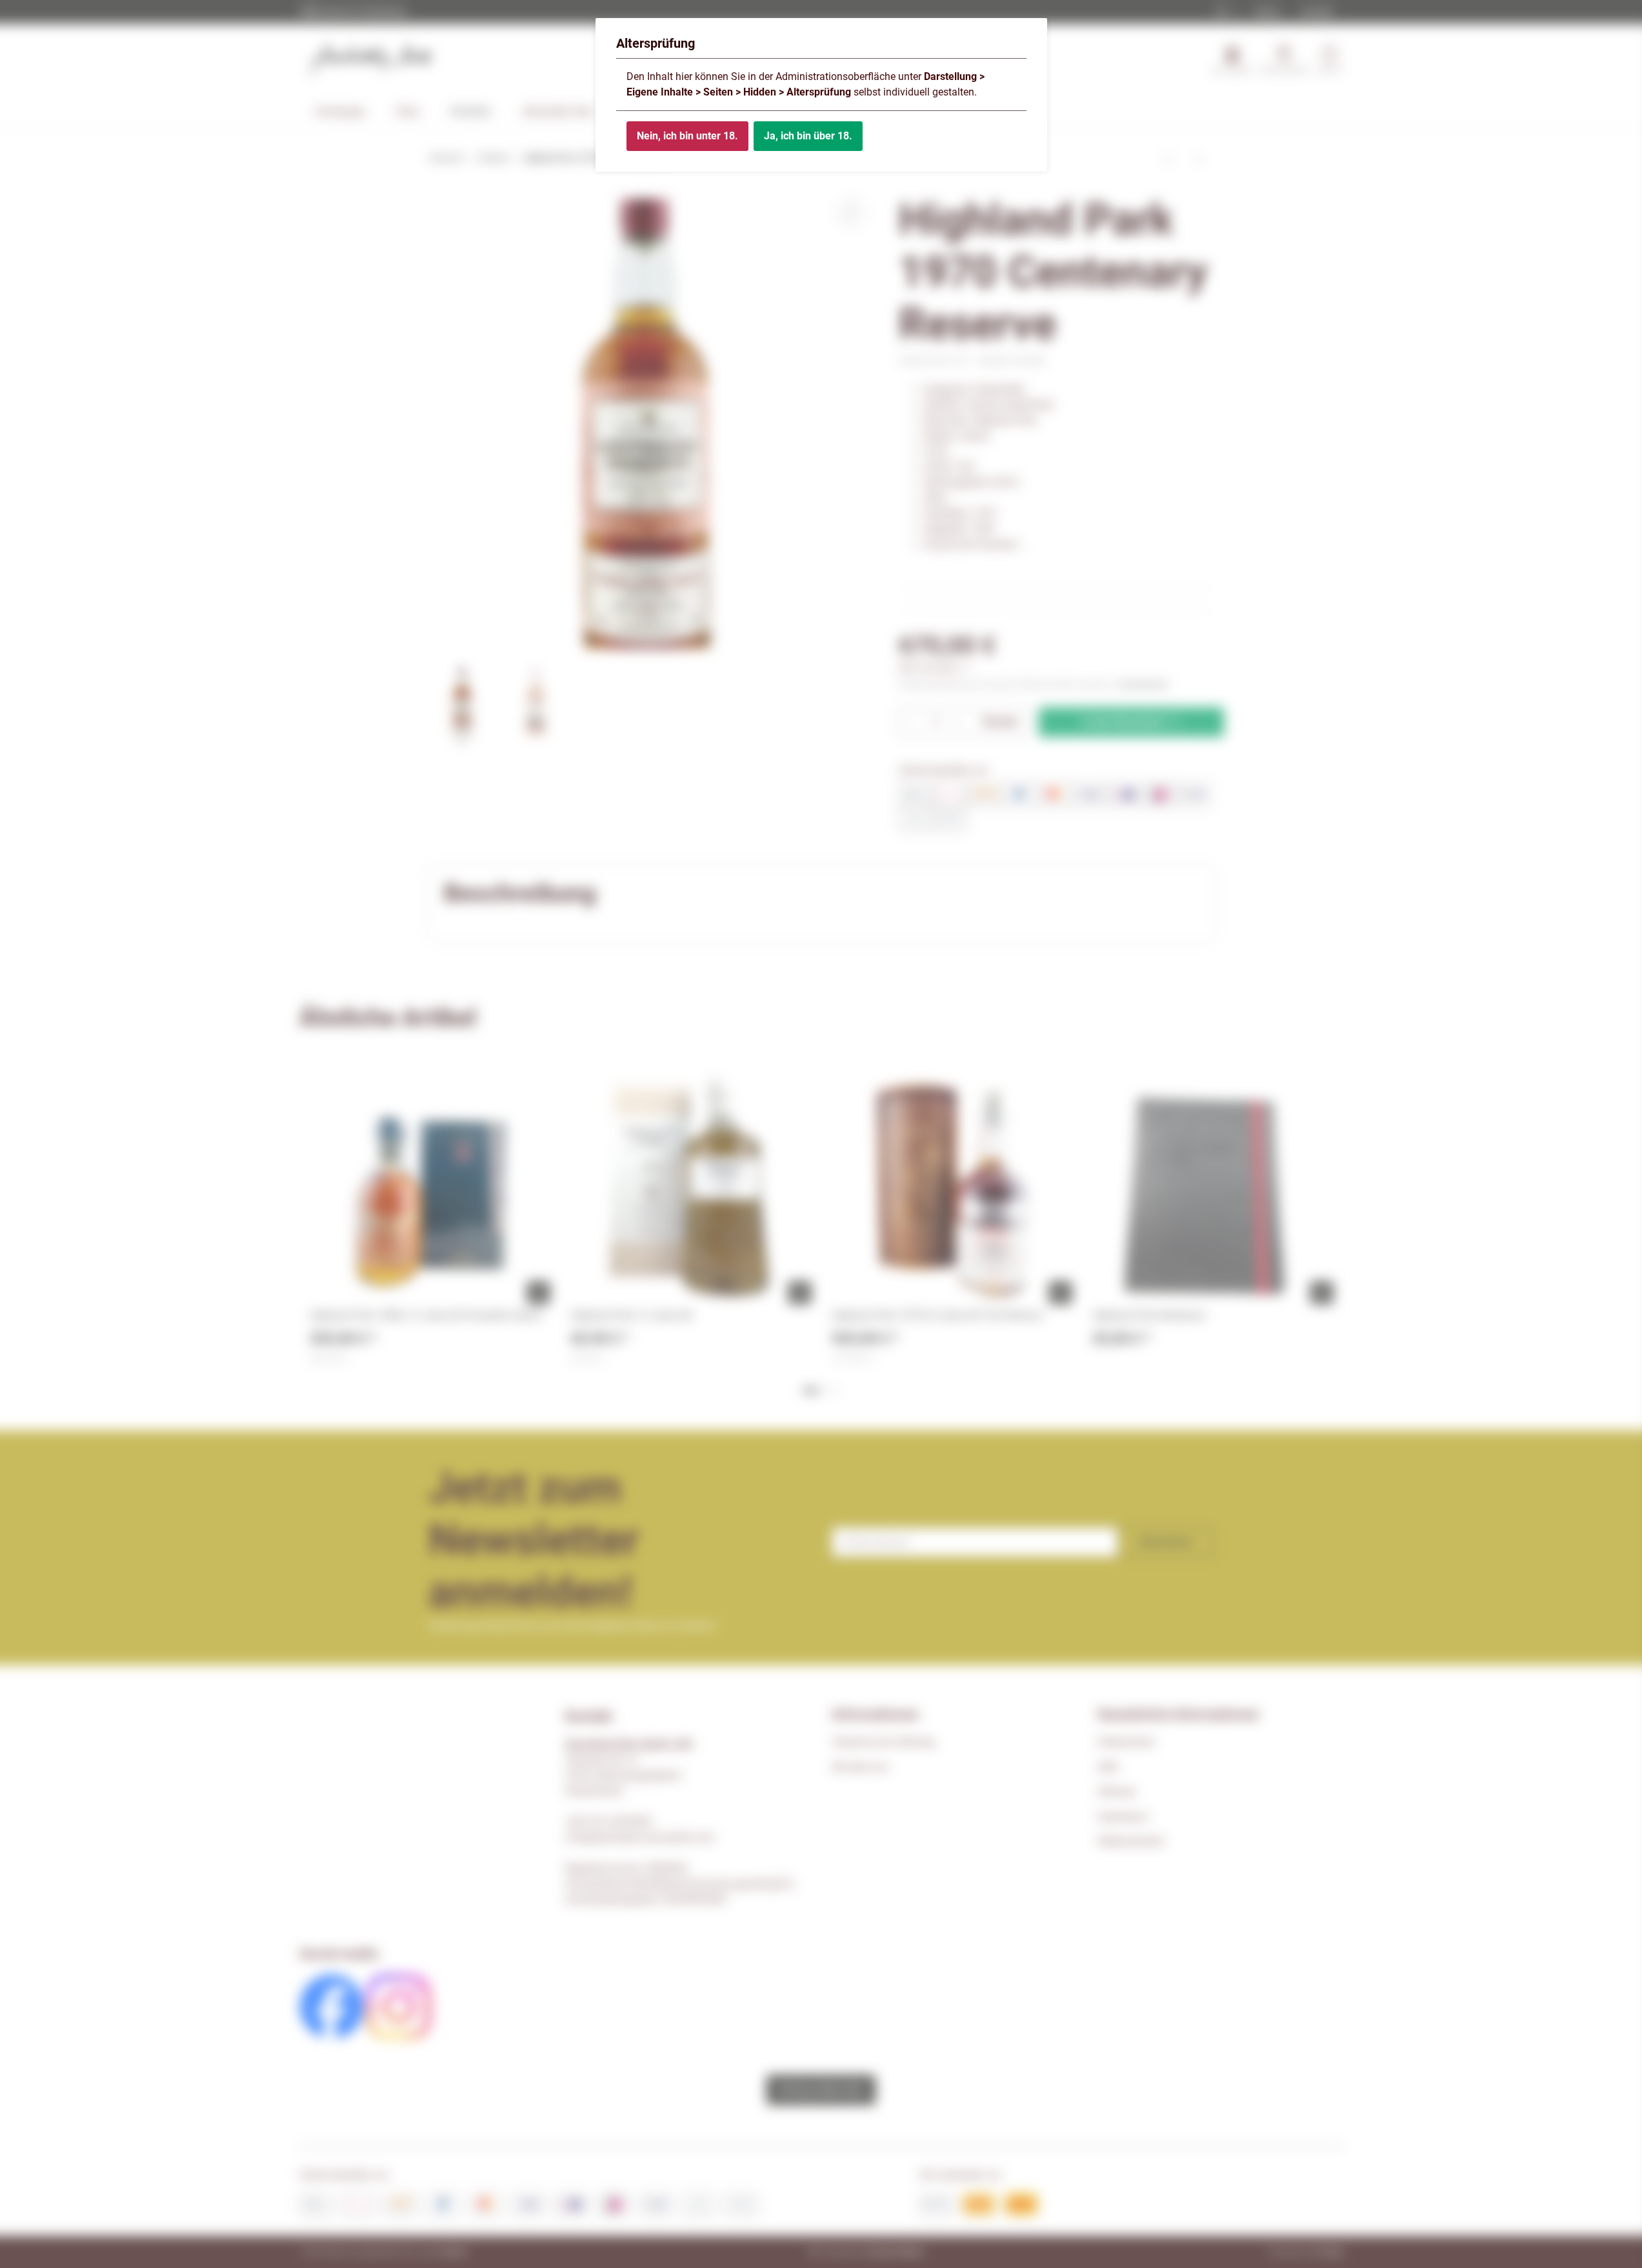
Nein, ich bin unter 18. (687, 136)
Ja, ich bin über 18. (808, 136)
